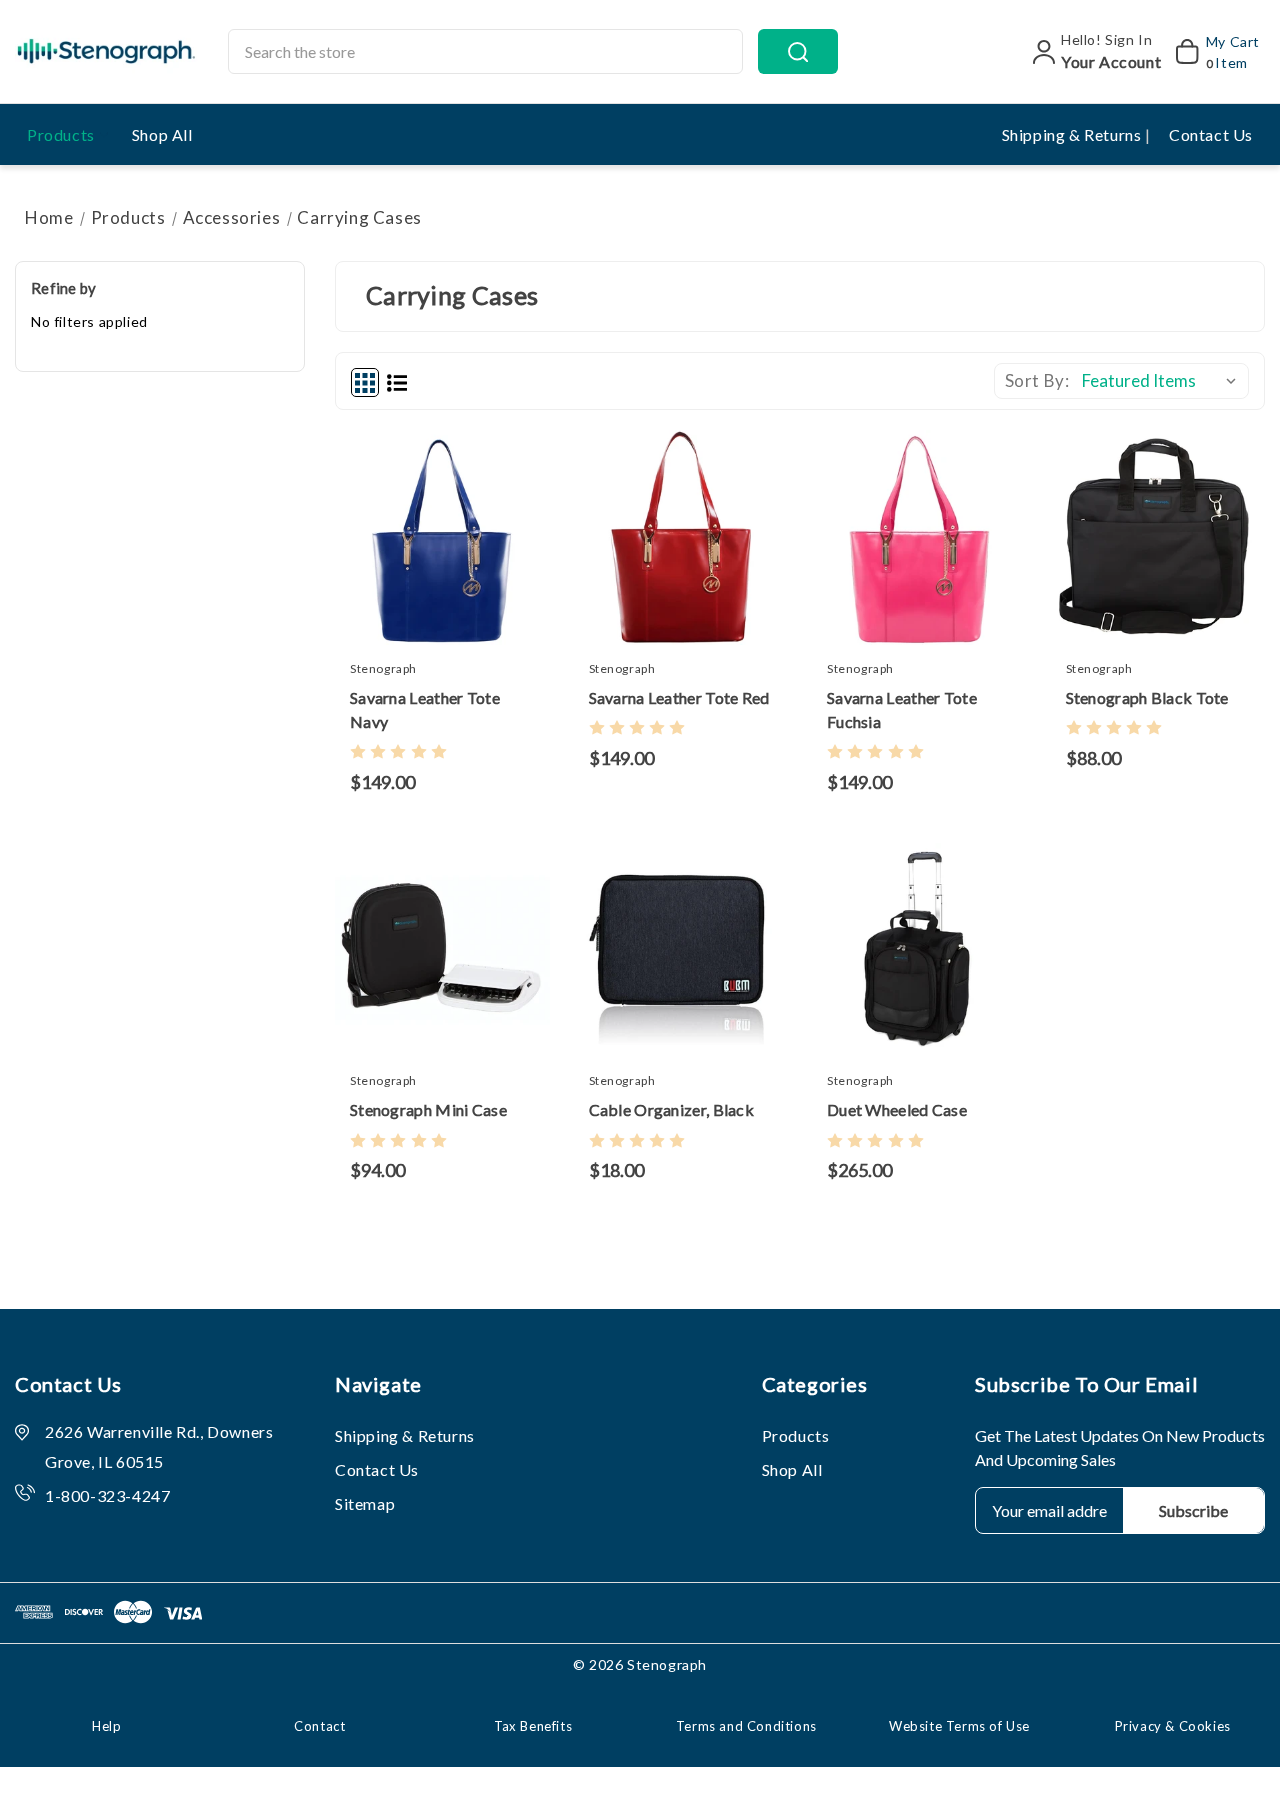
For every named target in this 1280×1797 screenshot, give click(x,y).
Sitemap (365, 1503)
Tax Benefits (533, 1726)
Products (61, 134)
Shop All (162, 134)
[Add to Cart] (383, 547)
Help (106, 1726)
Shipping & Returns (1073, 134)
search (798, 51)
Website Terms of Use (959, 1726)
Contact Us (1211, 134)
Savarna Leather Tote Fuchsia (902, 709)
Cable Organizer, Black (672, 1109)
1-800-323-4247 (107, 1495)
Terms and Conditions (746, 1726)
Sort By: (1037, 380)
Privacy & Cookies (1173, 1726)
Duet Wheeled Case (897, 1109)
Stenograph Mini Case (428, 1109)
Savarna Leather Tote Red (679, 697)
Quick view (422, 547)
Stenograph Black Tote (1147, 697)
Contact (319, 1726)
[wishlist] (502, 547)
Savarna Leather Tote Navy (425, 709)
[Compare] (462, 547)
